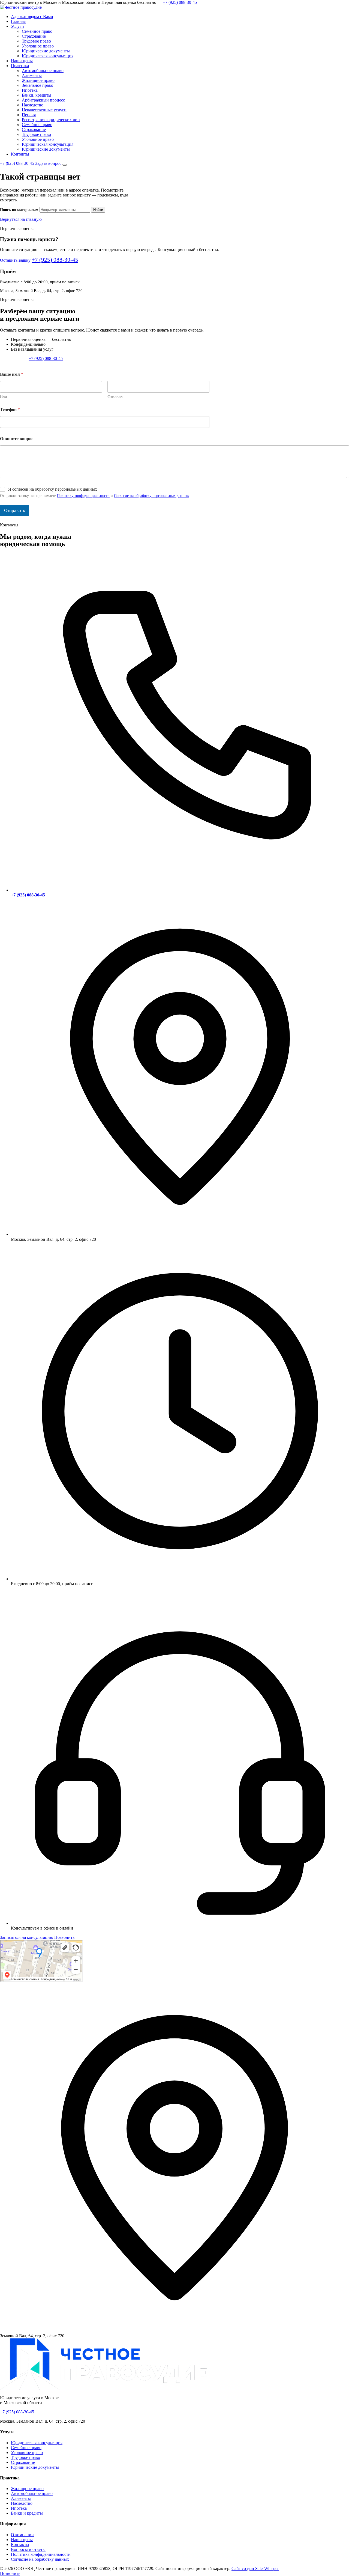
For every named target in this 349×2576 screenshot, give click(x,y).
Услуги (17, 26)
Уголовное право (38, 46)
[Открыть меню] (65, 165)
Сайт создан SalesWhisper (255, 2568)
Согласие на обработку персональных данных (151, 496)
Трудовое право (36, 41)
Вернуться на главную (21, 219)
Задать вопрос (48, 163)
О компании (22, 2535)
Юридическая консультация (48, 56)
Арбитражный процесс (43, 100)
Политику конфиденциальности (83, 496)
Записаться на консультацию (27, 1937)
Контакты (20, 154)
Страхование (34, 36)
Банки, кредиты (37, 95)
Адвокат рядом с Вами (32, 17)
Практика (20, 66)
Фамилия (115, 396)
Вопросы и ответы (28, 2549)
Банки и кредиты (27, 2513)
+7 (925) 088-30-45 (180, 2)
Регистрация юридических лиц (51, 120)
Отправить (15, 510)
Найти (98, 210)
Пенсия (29, 115)
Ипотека (30, 90)
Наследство (33, 105)
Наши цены (22, 61)
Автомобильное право (43, 71)
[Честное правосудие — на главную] (21, 7)
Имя (3, 396)
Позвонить (64, 1937)
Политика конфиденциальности (41, 2554)
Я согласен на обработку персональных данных (53, 489)
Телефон (10, 409)
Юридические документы (46, 51)
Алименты (32, 75)
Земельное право (37, 85)
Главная (18, 21)
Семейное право (37, 31)
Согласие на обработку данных (40, 2559)
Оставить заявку (15, 260)
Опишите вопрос (17, 439)
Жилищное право (38, 80)
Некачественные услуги (44, 110)
